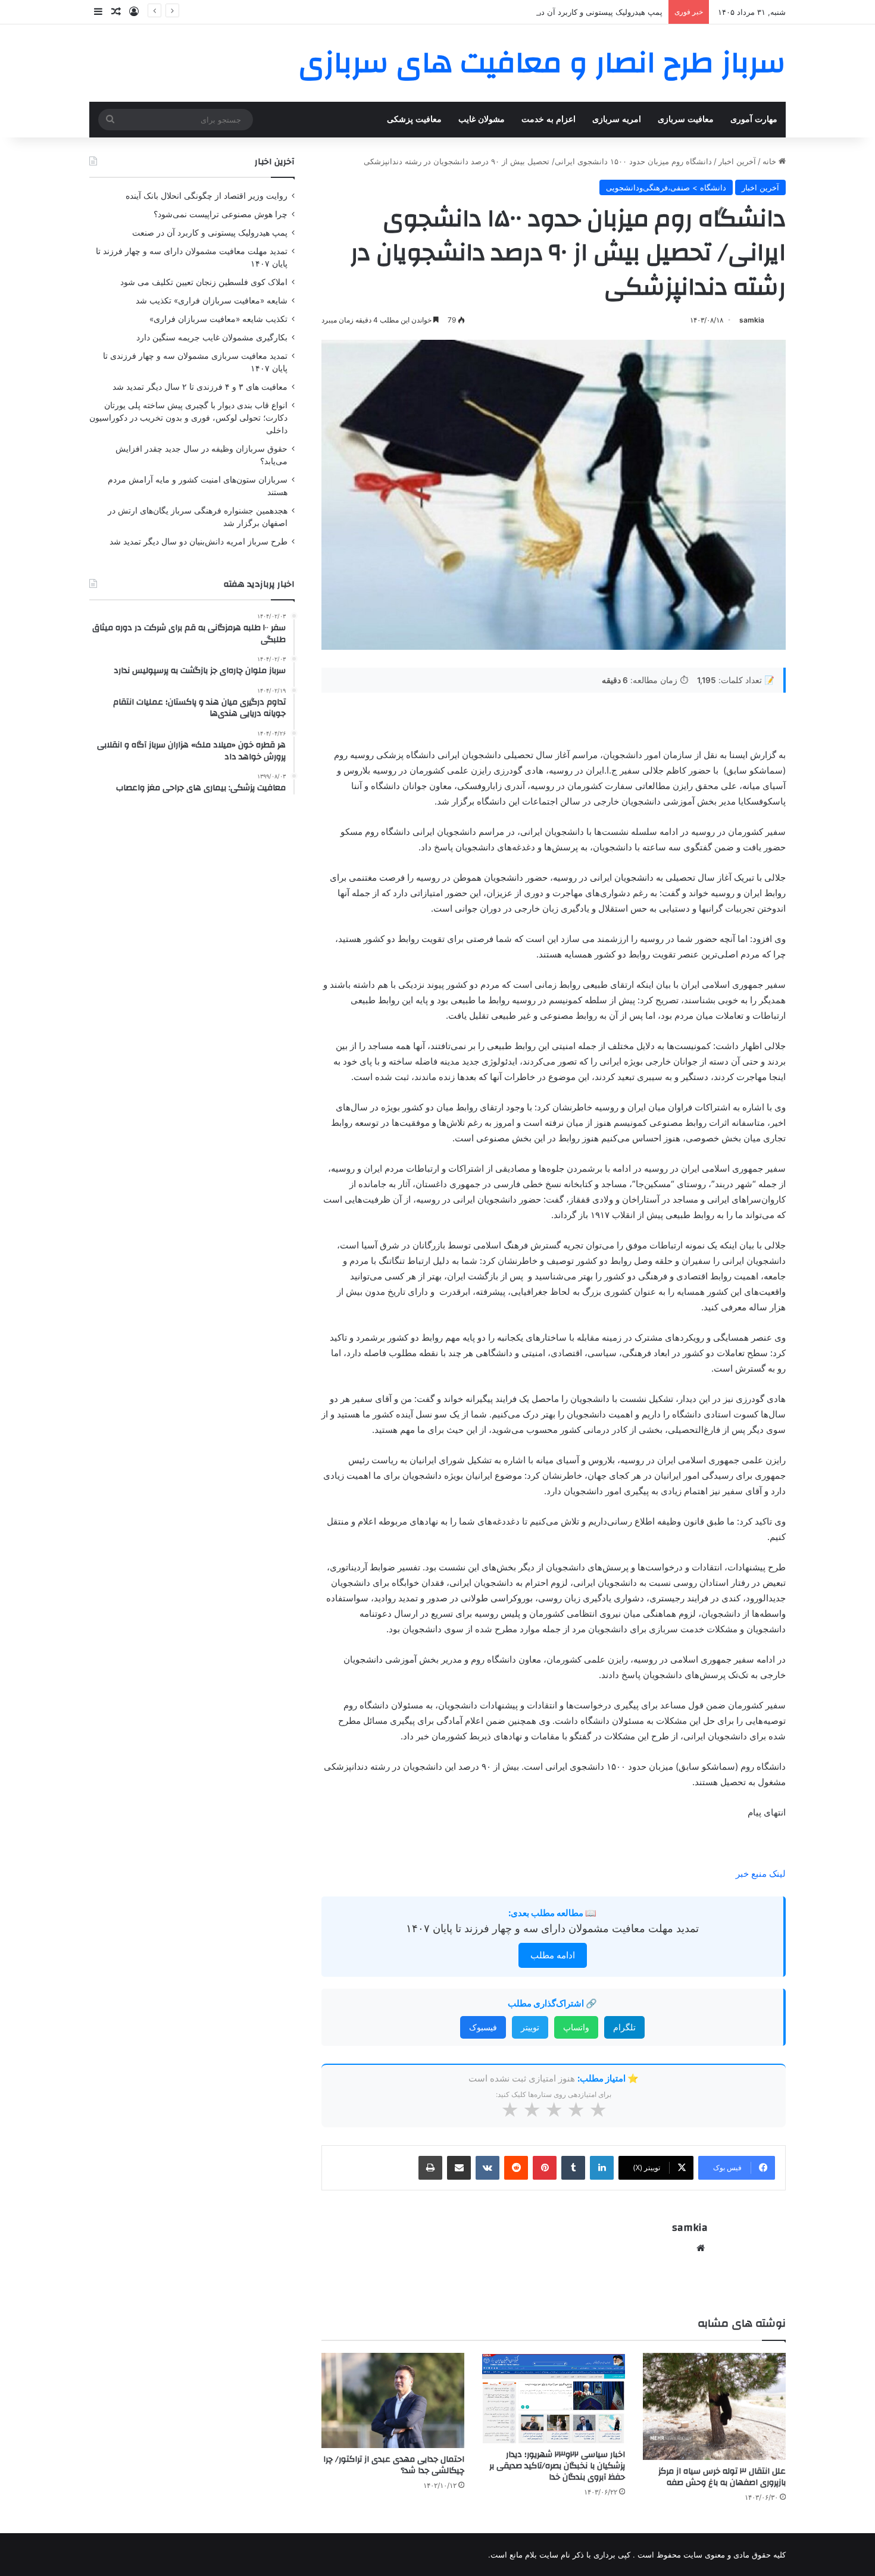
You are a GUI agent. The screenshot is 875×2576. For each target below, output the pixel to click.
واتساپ (576, 2027)
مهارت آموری (754, 119)
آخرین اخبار (737, 161)
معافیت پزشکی (414, 119)
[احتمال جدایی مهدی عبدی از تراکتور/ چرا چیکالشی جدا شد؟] (393, 2400)
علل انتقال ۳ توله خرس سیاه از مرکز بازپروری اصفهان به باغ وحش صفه (722, 2477)
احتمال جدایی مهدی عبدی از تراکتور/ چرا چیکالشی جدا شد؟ (394, 2465)
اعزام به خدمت (549, 119)
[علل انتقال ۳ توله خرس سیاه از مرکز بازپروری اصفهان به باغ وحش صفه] (714, 2406)
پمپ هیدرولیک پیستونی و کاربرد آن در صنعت (589, 12)
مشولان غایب (482, 119)
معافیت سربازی (686, 119)
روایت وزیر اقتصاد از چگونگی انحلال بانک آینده (207, 196)
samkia (752, 320)
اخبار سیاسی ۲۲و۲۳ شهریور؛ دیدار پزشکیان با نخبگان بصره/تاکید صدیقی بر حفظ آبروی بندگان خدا (557, 2466)
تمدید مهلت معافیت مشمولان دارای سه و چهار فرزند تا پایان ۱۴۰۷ (552, 1928)
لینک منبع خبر (761, 1874)
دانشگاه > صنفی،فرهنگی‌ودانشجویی (666, 187)
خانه (771, 161)
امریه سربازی (617, 119)
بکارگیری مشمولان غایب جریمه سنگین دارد (212, 337)
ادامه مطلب (553, 1955)
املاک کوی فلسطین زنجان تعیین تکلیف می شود (204, 282)
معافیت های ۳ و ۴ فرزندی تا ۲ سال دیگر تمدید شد (200, 387)
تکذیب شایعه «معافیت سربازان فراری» (218, 319)
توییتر (530, 2027)
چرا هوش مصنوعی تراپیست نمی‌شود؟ (221, 214)
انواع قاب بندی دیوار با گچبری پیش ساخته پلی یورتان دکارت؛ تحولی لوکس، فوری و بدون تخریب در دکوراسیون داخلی (188, 418)
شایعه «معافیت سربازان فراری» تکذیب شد (212, 301)
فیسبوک (483, 2027)
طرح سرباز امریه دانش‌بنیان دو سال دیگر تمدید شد (199, 542)
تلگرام (624, 2027)
